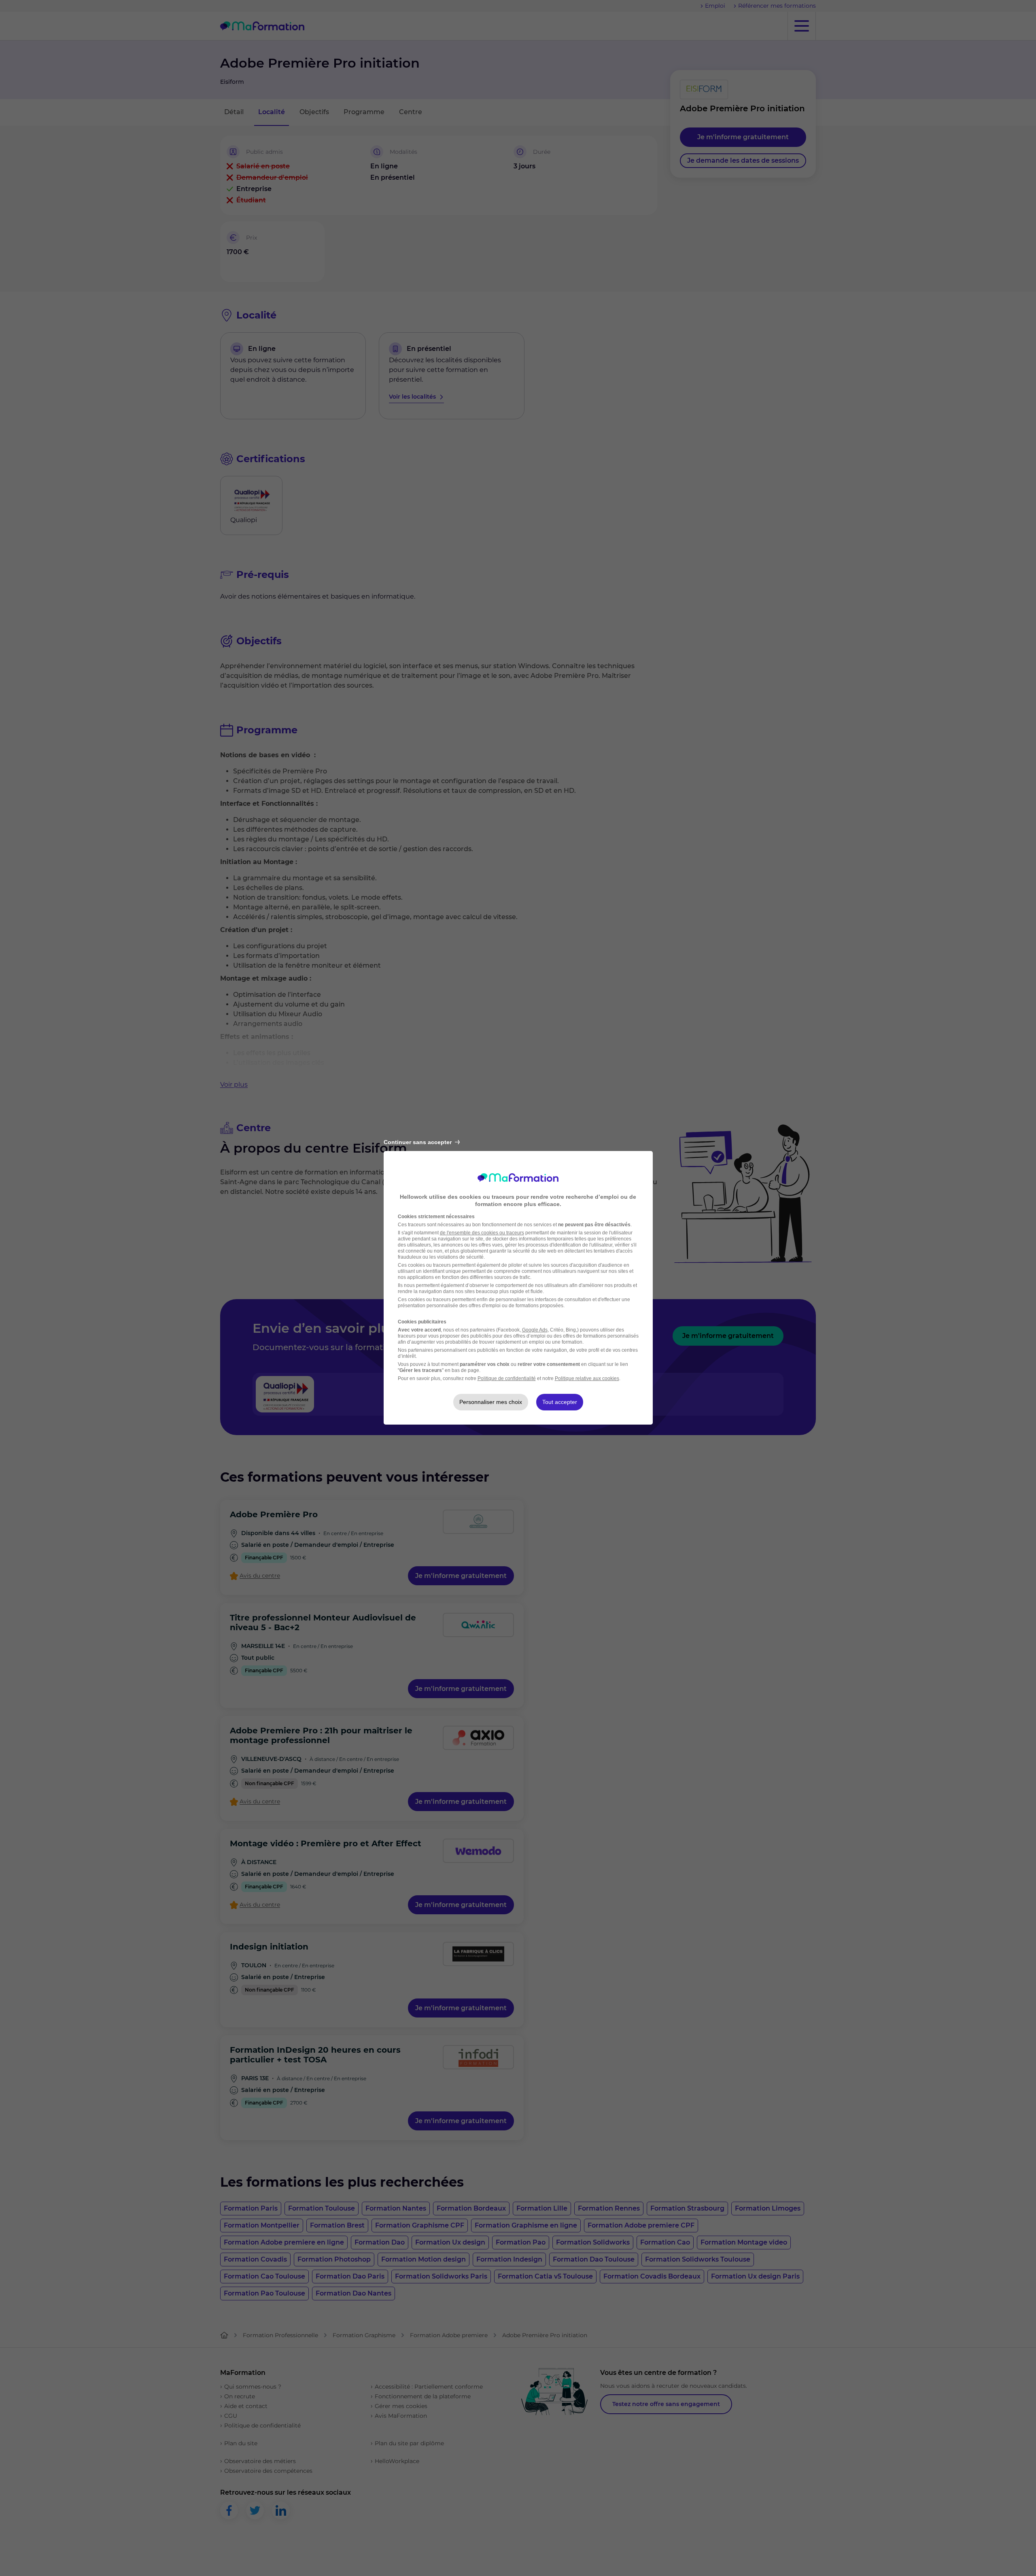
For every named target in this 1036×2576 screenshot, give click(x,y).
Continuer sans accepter (418, 1142)
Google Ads (535, 1330)
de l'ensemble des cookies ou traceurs (482, 1233)
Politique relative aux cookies (587, 1378)
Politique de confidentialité (507, 1378)
